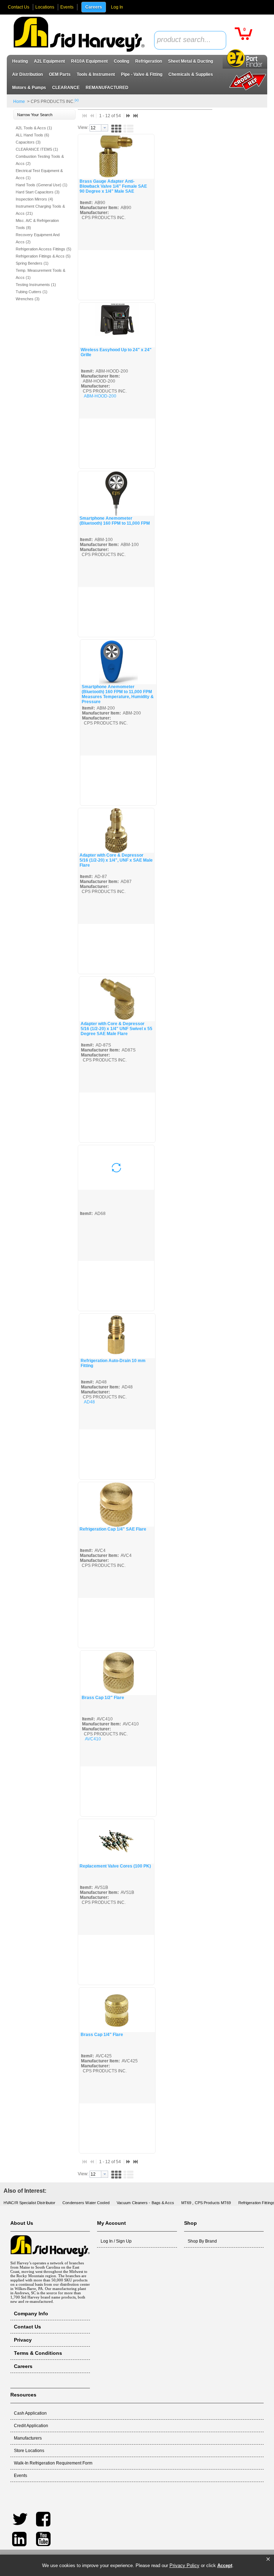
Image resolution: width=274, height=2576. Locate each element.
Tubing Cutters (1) (32, 292)
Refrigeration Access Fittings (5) (44, 249)
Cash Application (30, 2413)
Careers (94, 7)
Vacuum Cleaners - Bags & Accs (145, 2203)
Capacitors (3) (28, 142)
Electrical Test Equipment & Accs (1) (39, 174)
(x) (77, 100)
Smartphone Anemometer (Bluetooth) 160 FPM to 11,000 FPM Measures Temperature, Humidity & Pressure (118, 694)
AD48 (89, 1402)
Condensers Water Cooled (86, 2203)
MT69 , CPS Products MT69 (206, 2203)
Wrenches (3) (28, 299)
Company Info (31, 2313)
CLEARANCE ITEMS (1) (37, 149)
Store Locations (29, 2451)
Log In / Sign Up (116, 2241)
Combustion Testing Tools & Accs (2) (40, 160)
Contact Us (19, 7)
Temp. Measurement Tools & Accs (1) (40, 274)
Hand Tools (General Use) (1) (42, 185)
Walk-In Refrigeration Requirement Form (53, 2463)
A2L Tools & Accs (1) (34, 128)
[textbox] (186, 40)
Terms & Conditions (38, 2353)
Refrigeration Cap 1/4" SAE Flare (113, 1529)
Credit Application (31, 2426)
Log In (117, 7)
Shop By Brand (202, 2241)
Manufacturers (28, 2438)
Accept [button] (225, 2565)
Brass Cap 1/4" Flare (102, 2035)
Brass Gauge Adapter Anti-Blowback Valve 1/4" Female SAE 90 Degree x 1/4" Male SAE (113, 186)
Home (19, 102)
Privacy (23, 2340)
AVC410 (93, 1739)
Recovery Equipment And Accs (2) (38, 238)
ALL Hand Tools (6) (32, 135)
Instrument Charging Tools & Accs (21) (40, 210)
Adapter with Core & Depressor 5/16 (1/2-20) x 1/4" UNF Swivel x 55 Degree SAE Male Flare (116, 1029)
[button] (268, 2559)
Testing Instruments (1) (36, 285)
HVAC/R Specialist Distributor (29, 2203)
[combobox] (190, 40)
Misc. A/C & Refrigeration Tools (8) (37, 224)
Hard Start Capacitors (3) (38, 192)
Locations (45, 7)
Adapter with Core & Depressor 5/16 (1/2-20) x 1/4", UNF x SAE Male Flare (116, 860)
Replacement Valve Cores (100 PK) (115, 1866)
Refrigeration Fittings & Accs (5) (43, 256)
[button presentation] (105, 128)
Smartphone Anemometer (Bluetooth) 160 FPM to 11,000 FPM (115, 521)
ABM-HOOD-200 (100, 396)
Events (67, 7)
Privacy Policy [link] (184, 2565)
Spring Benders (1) (32, 263)
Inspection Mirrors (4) (34, 199)
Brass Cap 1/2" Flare (103, 1698)
